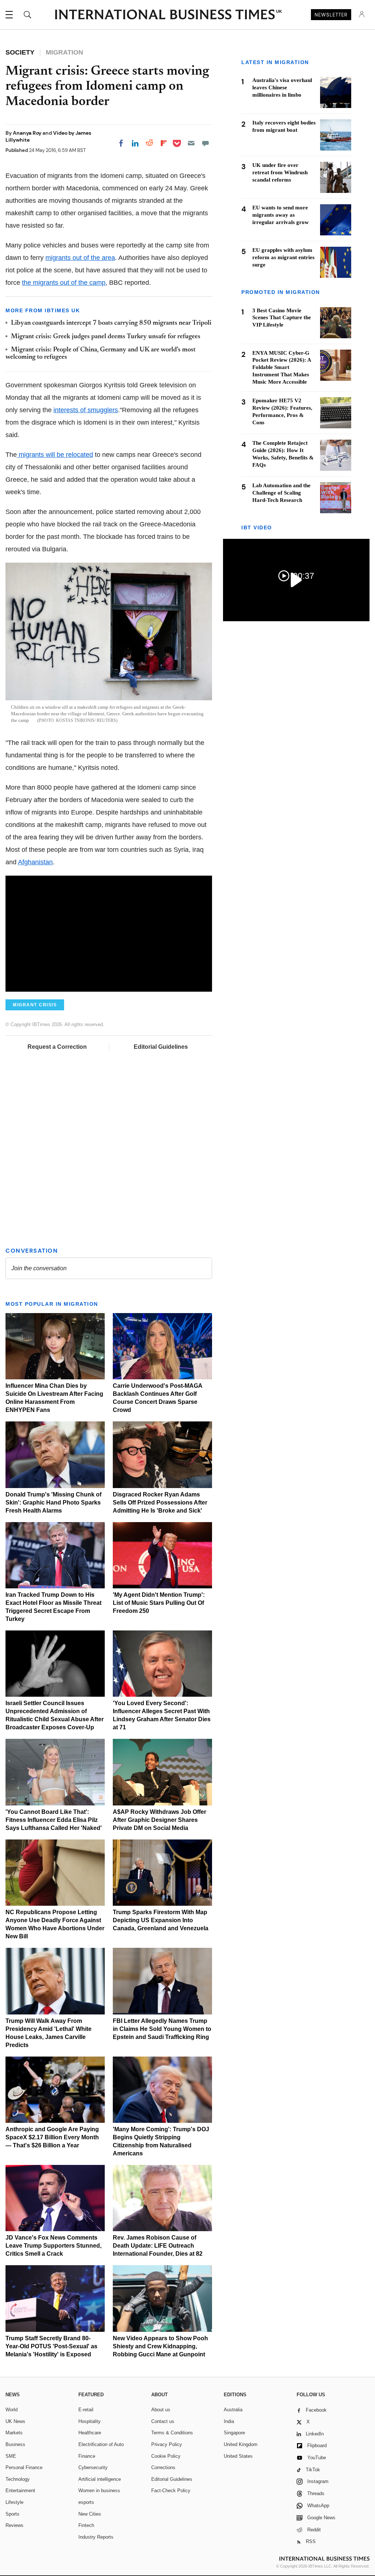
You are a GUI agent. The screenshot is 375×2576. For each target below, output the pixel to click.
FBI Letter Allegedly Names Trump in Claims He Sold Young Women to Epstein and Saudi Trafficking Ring (162, 2029)
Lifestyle (14, 2502)
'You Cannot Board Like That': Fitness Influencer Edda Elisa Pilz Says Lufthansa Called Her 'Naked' (54, 1820)
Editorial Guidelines (161, 1047)
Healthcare (90, 2433)
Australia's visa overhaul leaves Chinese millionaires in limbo (282, 87)
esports (86, 2502)
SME (11, 2456)
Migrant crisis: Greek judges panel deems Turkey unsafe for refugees (106, 337)
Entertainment (20, 2491)
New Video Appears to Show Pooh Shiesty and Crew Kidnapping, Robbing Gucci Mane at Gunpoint (160, 2346)
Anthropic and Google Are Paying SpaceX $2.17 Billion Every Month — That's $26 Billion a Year (52, 2137)
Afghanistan (35, 862)
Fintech (86, 2525)
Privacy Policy (167, 2444)
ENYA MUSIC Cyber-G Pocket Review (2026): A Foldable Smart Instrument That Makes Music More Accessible (282, 368)
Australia (233, 2410)
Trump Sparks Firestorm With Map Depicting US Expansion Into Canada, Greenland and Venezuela (161, 1920)
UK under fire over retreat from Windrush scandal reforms (280, 172)
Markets (14, 2433)
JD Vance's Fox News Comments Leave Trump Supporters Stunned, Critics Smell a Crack (53, 2246)
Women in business (99, 2491)
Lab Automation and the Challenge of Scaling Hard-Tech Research (281, 493)
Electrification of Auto (101, 2444)
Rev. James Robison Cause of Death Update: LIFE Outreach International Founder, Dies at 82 (158, 2246)
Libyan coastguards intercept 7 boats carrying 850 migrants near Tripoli (111, 323)
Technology (18, 2479)
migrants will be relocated (55, 455)
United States (238, 2456)
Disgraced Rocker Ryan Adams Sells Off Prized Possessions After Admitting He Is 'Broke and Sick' (160, 1503)
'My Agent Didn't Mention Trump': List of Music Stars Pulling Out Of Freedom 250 (159, 1603)
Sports (12, 2514)
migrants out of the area (80, 258)
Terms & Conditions (172, 2433)
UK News (15, 2421)
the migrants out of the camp (64, 283)
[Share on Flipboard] (164, 143)
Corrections (163, 2467)
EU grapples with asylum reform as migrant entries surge (283, 257)
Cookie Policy (166, 2456)
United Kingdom (241, 2444)
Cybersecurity (93, 2467)
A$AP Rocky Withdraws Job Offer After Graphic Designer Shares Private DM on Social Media (159, 1820)
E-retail (86, 2410)
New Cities (90, 2514)
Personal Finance (24, 2467)
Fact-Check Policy (171, 2491)
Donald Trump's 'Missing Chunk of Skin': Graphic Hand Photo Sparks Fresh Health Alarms (53, 1503)
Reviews (14, 2525)
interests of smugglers (86, 410)
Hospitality (90, 2421)
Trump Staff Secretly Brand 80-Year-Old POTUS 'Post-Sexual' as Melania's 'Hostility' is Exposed (51, 2346)
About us (161, 2410)
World (12, 2410)
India (229, 2421)
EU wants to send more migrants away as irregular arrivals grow (281, 215)
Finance (87, 2456)
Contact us (163, 2421)
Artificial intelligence (100, 2479)
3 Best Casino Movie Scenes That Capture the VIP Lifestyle (282, 318)
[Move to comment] (205, 143)
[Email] (191, 143)
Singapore (234, 2433)
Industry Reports (96, 2537)
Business (15, 2444)
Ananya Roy (28, 133)
